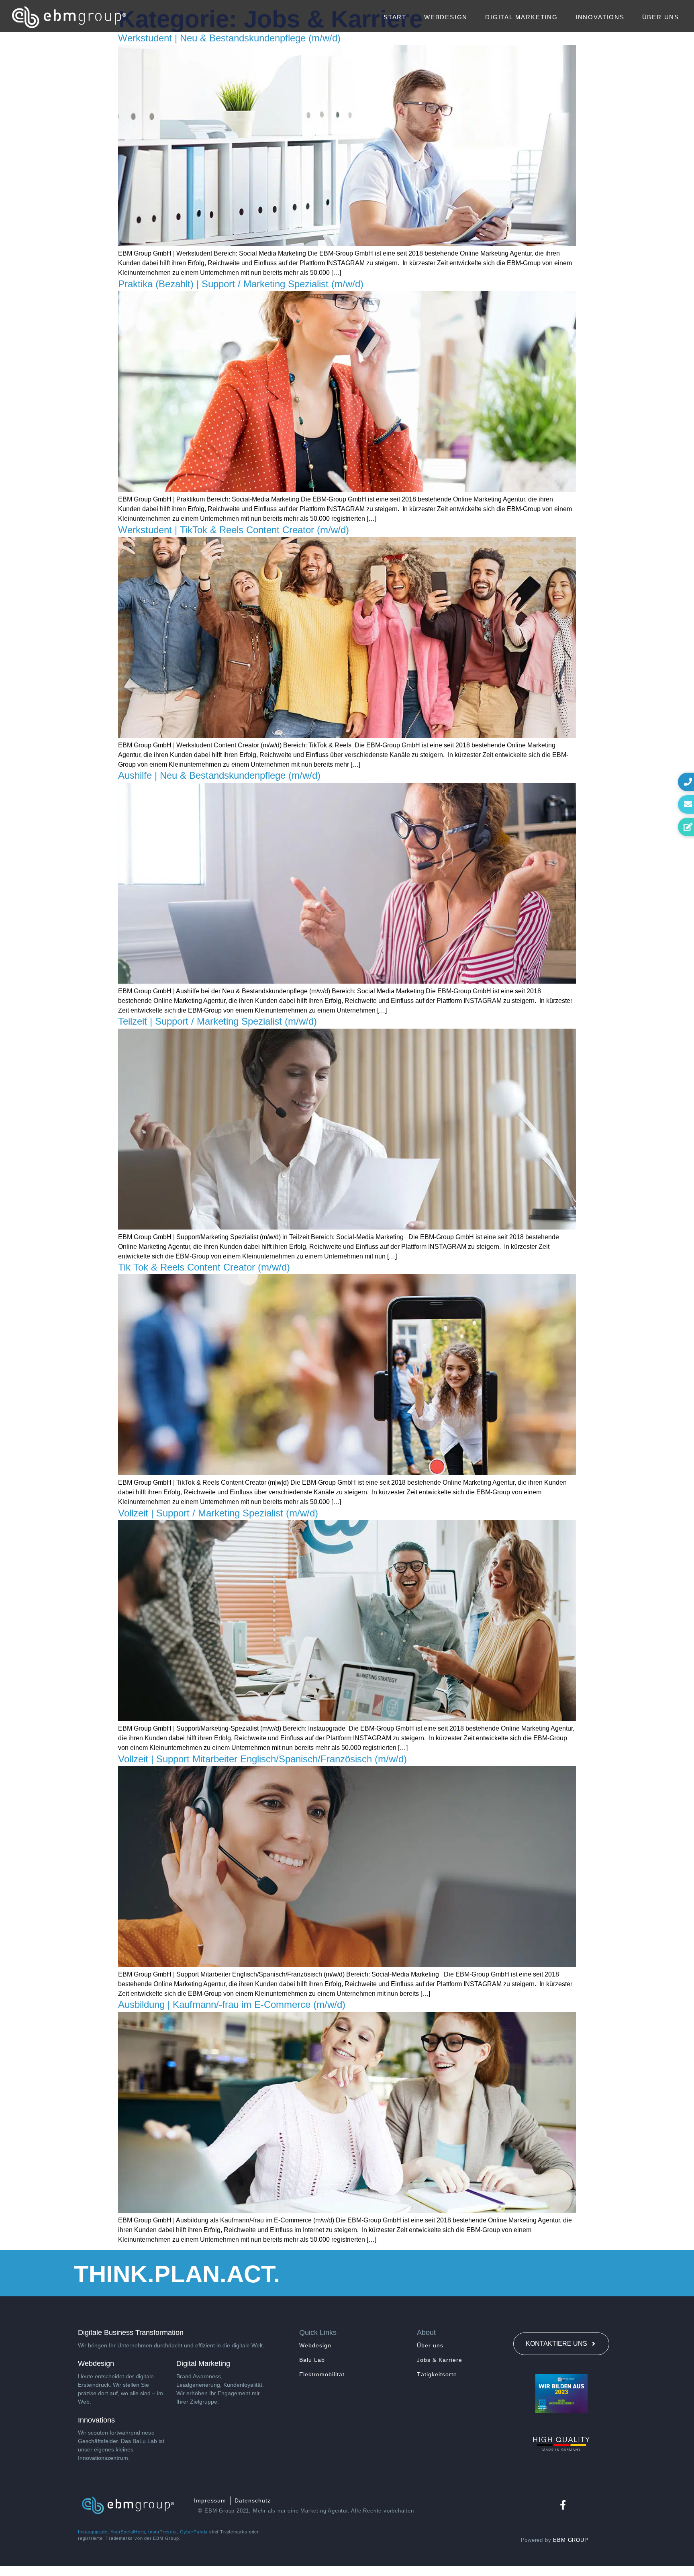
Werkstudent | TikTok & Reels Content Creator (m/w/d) (234, 530)
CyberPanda (194, 2532)
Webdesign (446, 17)
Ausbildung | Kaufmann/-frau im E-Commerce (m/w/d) (232, 2004)
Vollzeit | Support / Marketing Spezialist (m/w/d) (218, 1513)
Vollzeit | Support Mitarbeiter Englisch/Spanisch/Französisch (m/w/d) (262, 1759)
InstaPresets (163, 2532)
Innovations (600, 17)
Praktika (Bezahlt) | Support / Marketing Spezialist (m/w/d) (241, 284)
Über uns (661, 17)
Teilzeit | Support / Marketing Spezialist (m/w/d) (217, 1021)
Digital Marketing (522, 17)
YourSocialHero (128, 2532)
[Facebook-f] (562, 2505)
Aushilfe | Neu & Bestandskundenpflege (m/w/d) (219, 775)
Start (395, 17)
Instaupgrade (93, 2532)
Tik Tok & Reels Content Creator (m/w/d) (204, 1267)
